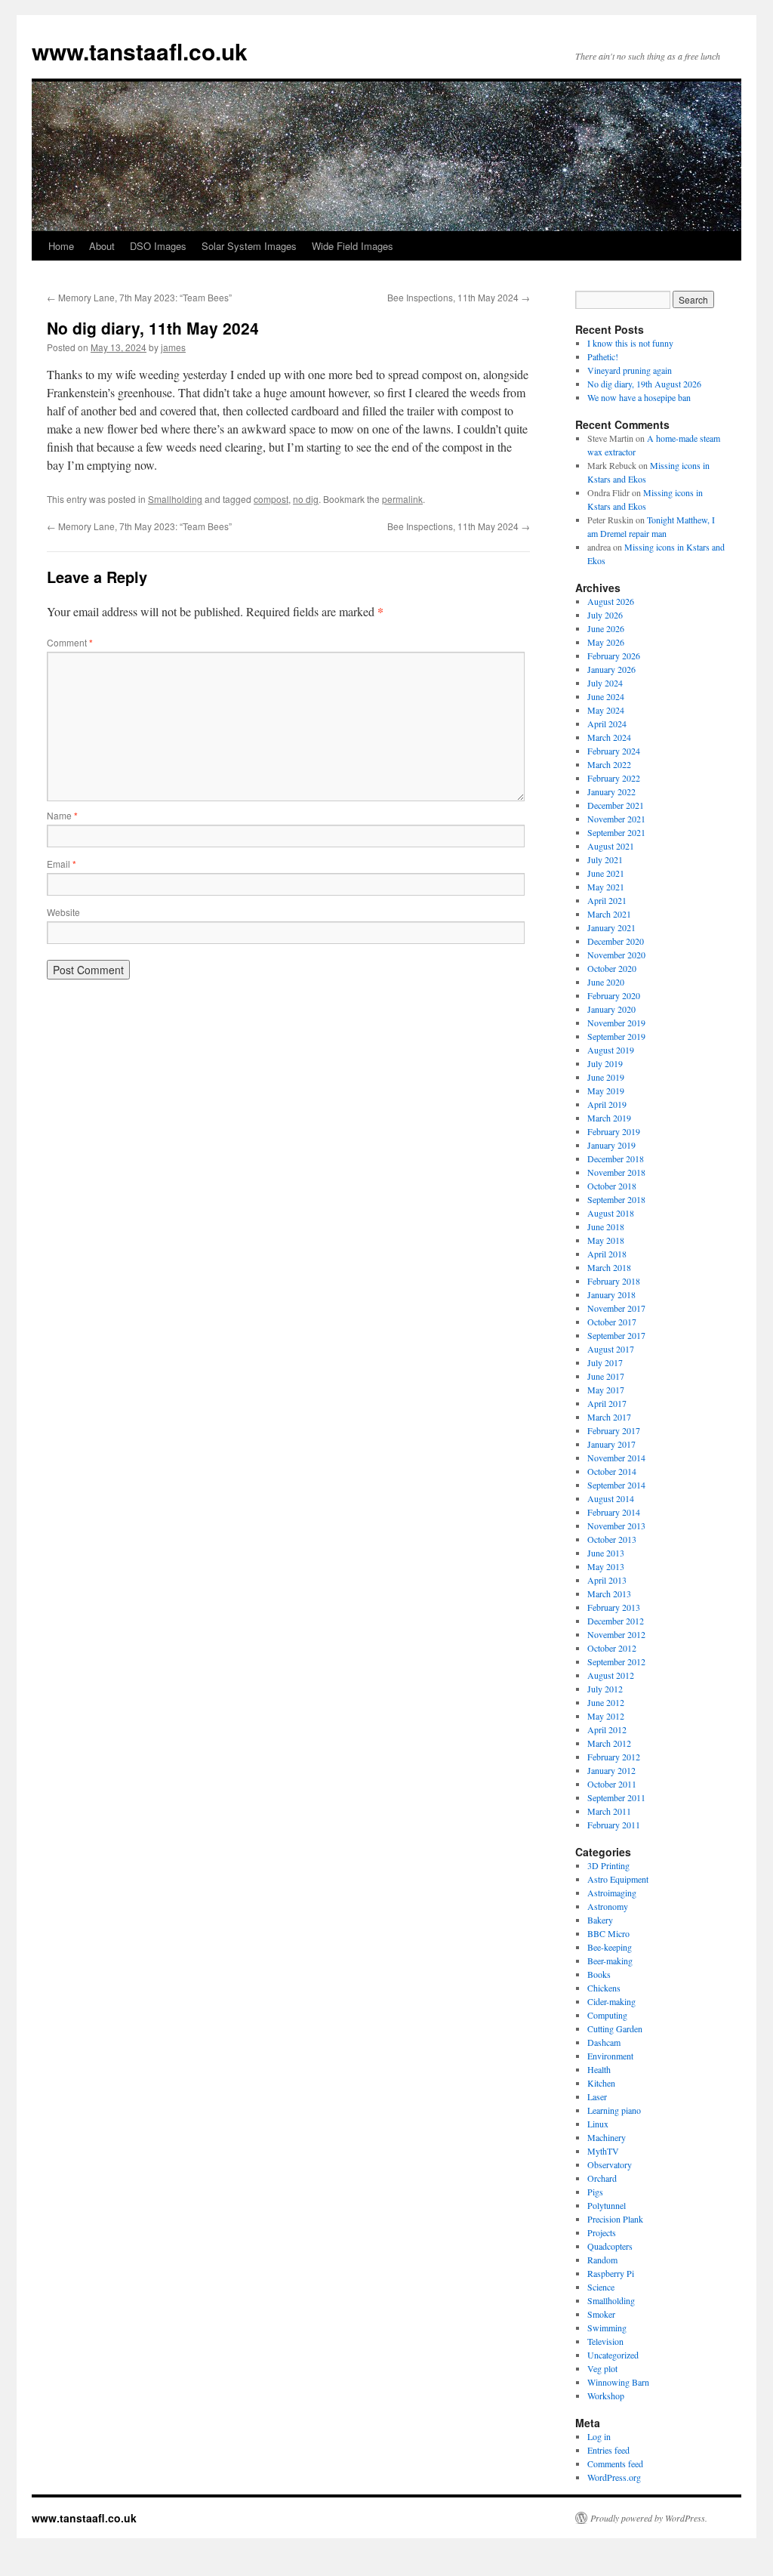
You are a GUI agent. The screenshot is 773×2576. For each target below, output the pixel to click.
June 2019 (606, 1077)
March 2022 (609, 764)
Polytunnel (607, 2205)
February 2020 (614, 995)
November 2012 (616, 1634)
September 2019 (616, 1036)
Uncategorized (613, 2355)
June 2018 (606, 1226)
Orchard (602, 2178)
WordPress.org (614, 2477)
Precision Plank (615, 2219)
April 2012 (607, 1729)
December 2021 (616, 805)
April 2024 (607, 723)
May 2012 (606, 1716)
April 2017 (607, 1403)
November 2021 (616, 819)
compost (271, 499)
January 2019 (611, 1145)
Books (599, 1974)
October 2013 (612, 1539)
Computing (607, 2015)
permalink (402, 499)
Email (62, 864)
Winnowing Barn (618, 2382)
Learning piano (614, 2110)
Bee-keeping (610, 1947)
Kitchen (601, 2083)
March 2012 (609, 1743)
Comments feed (615, 2463)
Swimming (607, 2328)
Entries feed (608, 2450)
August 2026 (611, 601)
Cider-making (611, 2001)
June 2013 (606, 1553)
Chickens (604, 1988)
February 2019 (614, 1131)
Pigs (595, 2192)
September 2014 (616, 1485)
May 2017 (606, 1390)
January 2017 (611, 1444)
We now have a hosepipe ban (639, 397)
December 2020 (616, 941)
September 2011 (616, 1797)
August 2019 (611, 1050)
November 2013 (616, 1526)
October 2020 (612, 968)
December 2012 (616, 1621)
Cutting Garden (615, 2028)
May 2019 (606, 1091)
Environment (610, 2056)
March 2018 (609, 1267)
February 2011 (614, 1825)
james (173, 347)
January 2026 (611, 669)
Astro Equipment (618, 1879)
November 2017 (616, 1308)
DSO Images (158, 246)
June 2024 (606, 696)
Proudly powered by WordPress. (649, 2518)
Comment (70, 642)
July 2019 (605, 1063)
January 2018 (611, 1294)
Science (601, 2287)
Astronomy (608, 1906)
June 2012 (606, 1702)
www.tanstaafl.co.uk (140, 51)
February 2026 (614, 656)
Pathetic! (603, 356)
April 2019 (607, 1104)
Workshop (606, 2396)
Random (602, 2260)
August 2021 (611, 846)
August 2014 (611, 1498)
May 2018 (606, 1240)
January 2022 (611, 791)
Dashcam (604, 2042)
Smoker (601, 2314)
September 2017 (616, 1335)
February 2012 (614, 1757)
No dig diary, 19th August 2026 (644, 384)
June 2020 (606, 982)
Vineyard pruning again (630, 370)
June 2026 (606, 628)
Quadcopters (610, 2246)
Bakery (600, 1920)
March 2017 (609, 1417)
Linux (598, 2124)
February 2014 (614, 1512)
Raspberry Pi (611, 2273)
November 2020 (616, 955)
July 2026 (605, 615)
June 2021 (606, 873)
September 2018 (616, 1199)
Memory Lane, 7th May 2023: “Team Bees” (139, 297)
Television (605, 2341)
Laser (597, 2096)
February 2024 (614, 751)
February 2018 (614, 1281)
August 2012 (611, 1675)
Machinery (607, 2137)
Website (63, 912)
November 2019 (616, 1023)
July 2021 (605, 859)
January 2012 (611, 1770)
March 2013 (609, 1593)
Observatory (610, 2164)
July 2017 (605, 1362)
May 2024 (606, 710)
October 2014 (612, 1471)
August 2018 (611, 1213)
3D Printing (608, 1865)
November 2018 (616, 1172)
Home (61, 246)
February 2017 (614, 1430)
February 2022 (614, 778)
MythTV (603, 2151)
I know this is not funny (630, 343)
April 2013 (607, 1580)
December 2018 (616, 1158)
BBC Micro (608, 1933)
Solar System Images (249, 246)
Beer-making (610, 1961)
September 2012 (616, 1661)
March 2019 (609, 1118)
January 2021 (611, 927)
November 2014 (616, 1458)
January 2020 (611, 1009)
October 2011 (612, 1784)
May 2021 (606, 887)
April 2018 (607, 1254)
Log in (599, 2436)
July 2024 (605, 683)
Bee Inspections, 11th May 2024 (459, 297)
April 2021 (607, 900)
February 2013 (614, 1607)
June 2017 (606, 1376)
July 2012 (605, 1689)
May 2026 (606, 642)
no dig (306, 499)
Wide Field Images (353, 246)
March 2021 (609, 914)
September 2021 (616, 832)
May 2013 (606, 1566)
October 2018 (612, 1186)
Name (62, 815)
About (102, 246)
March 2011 (609, 1811)
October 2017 (612, 1322)
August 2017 (611, 1349)
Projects (602, 2232)
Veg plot (602, 2368)
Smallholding (175, 499)
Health (599, 2069)
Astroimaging (612, 1893)
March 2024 (609, 737)
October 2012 (612, 1648)
